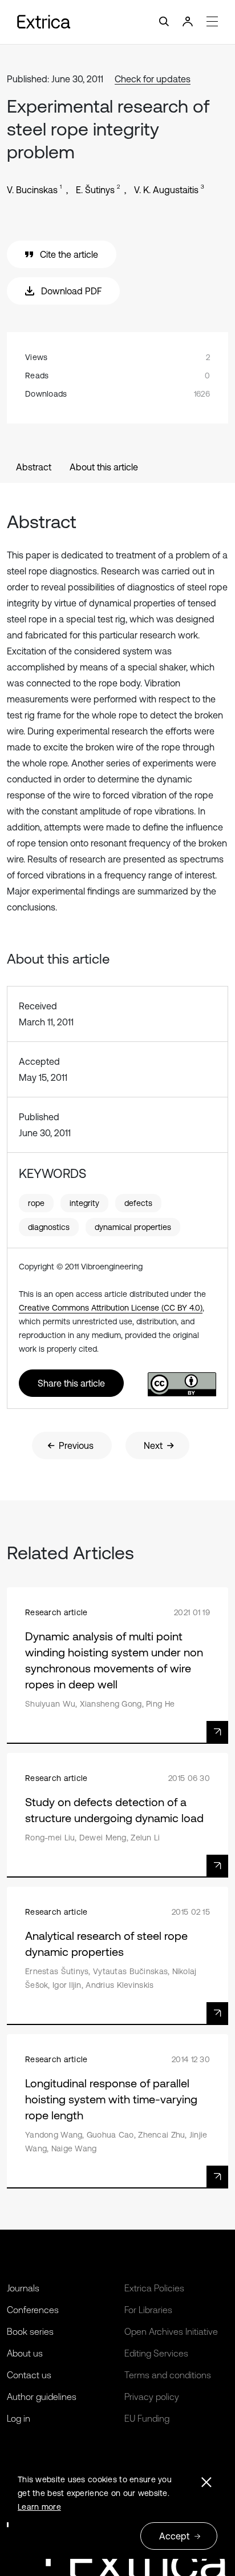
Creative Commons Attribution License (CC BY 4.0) (111, 1308)
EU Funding (147, 2418)
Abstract (34, 467)
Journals (23, 2288)
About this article (104, 467)
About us (25, 2353)
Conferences (33, 2310)
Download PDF (71, 291)
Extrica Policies (154, 2288)
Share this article (71, 1383)
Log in (19, 2418)
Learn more (39, 2507)
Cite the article (69, 254)
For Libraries (148, 2310)
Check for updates (153, 79)
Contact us (29, 2375)
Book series (30, 2331)
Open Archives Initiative (171, 2331)
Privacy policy (152, 2397)
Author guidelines (42, 2397)
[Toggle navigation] (117, 22)
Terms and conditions (168, 2375)
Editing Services (156, 2353)
